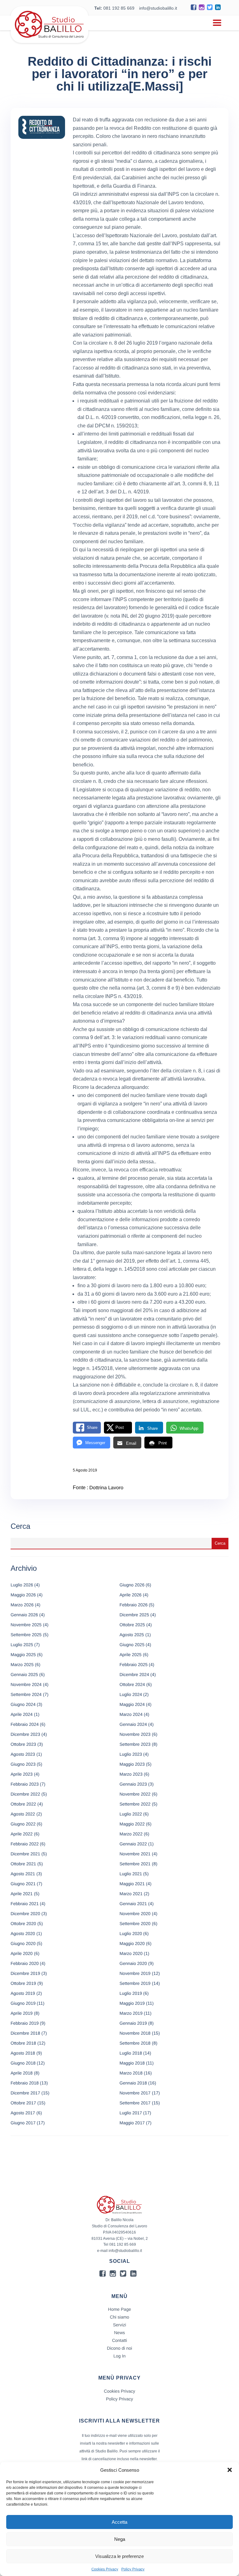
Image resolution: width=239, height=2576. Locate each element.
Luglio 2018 (131, 2053)
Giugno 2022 (23, 1824)
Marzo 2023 (131, 1774)
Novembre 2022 (135, 1794)
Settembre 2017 (135, 2103)
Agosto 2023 (23, 1754)
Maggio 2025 (23, 1655)
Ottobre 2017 (23, 2103)
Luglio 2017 (131, 2113)
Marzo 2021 (131, 1894)
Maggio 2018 (132, 2063)
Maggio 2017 (132, 2123)
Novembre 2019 (135, 1973)
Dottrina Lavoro (106, 1488)
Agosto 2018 (23, 2053)
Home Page (119, 2309)
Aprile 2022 (22, 1834)
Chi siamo (119, 2317)
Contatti (119, 2340)
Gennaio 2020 (133, 1963)
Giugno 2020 (23, 1943)
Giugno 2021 (23, 1884)
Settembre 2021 (135, 1864)
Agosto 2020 (23, 1933)
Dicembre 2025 (134, 1615)
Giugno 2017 (23, 2123)
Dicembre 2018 (25, 2033)
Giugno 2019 (23, 2003)
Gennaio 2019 (133, 2023)
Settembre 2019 (135, 1983)
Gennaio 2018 (133, 2083)
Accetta (119, 2522)
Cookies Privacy (105, 2569)
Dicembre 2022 (25, 1794)
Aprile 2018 (22, 2073)
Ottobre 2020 (23, 1924)
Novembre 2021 (135, 1854)
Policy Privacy (133, 2569)
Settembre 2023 (135, 1744)
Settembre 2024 (26, 1694)
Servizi (119, 2325)
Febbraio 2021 (25, 1904)
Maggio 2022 (132, 1824)
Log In (120, 2356)
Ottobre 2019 (23, 1983)
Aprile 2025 (131, 1655)
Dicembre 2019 (25, 1973)
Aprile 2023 (22, 1774)
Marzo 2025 (22, 1665)
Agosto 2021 (23, 1874)
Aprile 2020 (22, 1953)
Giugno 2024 (23, 1704)
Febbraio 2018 (25, 2083)
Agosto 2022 (23, 1814)
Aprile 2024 (22, 1714)
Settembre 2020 (135, 1924)
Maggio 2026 (23, 1595)
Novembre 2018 (135, 2033)
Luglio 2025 (22, 1645)
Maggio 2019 (132, 2003)
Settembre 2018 (135, 2043)
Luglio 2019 (131, 1993)
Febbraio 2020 (25, 1963)
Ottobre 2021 (23, 1864)
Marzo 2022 (131, 1834)
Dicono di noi (120, 2348)
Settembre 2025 (26, 1635)
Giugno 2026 (132, 1585)
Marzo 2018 (131, 2073)
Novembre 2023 (135, 1734)
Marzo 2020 (131, 1953)
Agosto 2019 (23, 1993)
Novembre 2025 (26, 1625)
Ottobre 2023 (23, 1744)
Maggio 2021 (132, 1884)
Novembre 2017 (135, 2093)
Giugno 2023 (23, 1764)
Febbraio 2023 (25, 1784)
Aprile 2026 (131, 1595)
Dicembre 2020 (25, 1914)
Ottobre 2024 (132, 1684)
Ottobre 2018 (23, 2043)
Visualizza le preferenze (119, 2556)
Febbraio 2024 (25, 1724)
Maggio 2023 (132, 1764)
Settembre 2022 (135, 1804)
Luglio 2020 (131, 1933)
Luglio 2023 (131, 1754)
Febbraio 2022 (25, 1844)
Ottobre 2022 (23, 1804)
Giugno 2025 (132, 1645)
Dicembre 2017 (25, 2093)
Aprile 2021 (22, 1894)
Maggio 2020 (132, 1943)
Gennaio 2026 (24, 1615)
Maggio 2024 (132, 1704)
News (119, 2333)
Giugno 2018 (23, 2063)
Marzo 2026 (22, 1605)
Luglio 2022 (131, 1814)
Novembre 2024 (26, 1684)
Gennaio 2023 (133, 1784)
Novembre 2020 (135, 1914)
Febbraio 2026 (134, 1605)
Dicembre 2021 (25, 1854)
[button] (230, 2470)
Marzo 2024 (131, 1714)
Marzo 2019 (131, 2013)
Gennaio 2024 (133, 1724)
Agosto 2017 (23, 2113)
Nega (120, 2539)
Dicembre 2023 (25, 1734)
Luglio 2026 (22, 1585)
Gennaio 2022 (133, 1844)
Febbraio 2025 (134, 1665)
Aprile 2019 (22, 2013)
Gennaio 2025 (24, 1674)
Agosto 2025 (132, 1635)
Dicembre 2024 (134, 1674)
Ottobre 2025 (132, 1625)
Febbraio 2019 (25, 2023)
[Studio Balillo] (49, 40)
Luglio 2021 (131, 1874)
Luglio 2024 (131, 1694)
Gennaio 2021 (133, 1904)
